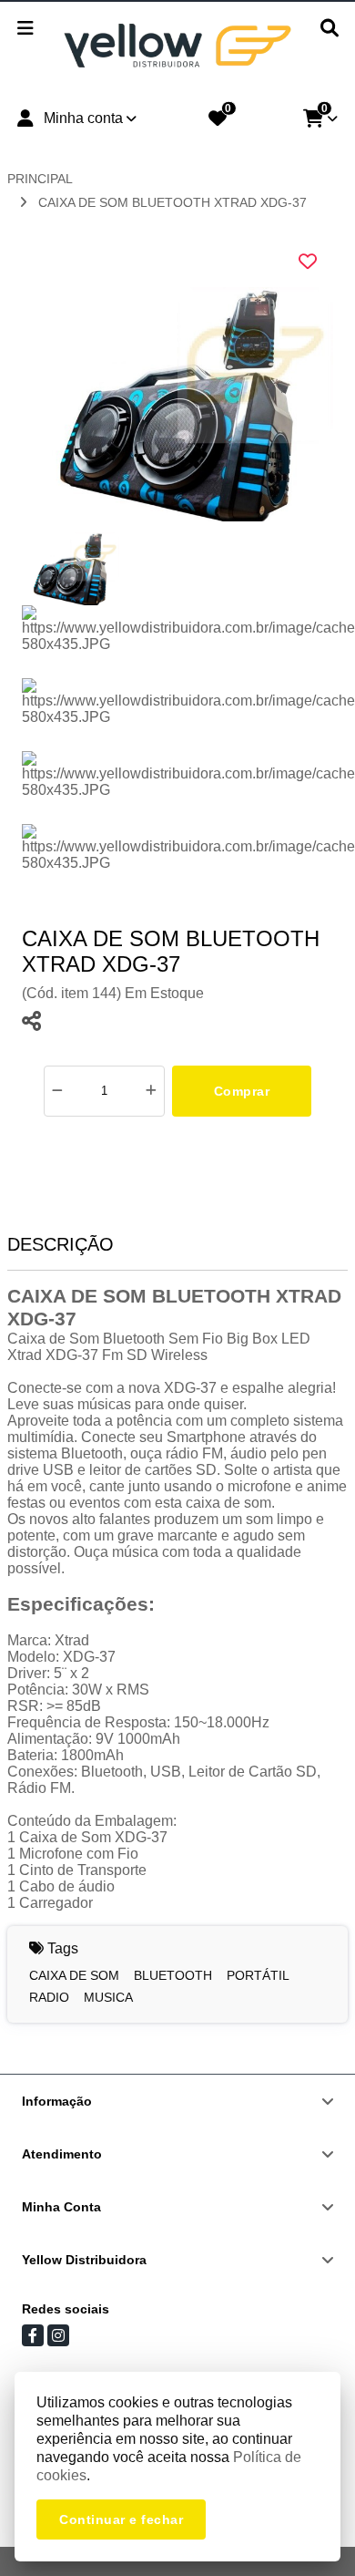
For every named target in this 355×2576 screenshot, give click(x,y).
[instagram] (58, 2335)
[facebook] (33, 2335)
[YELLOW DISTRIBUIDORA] (177, 48)
